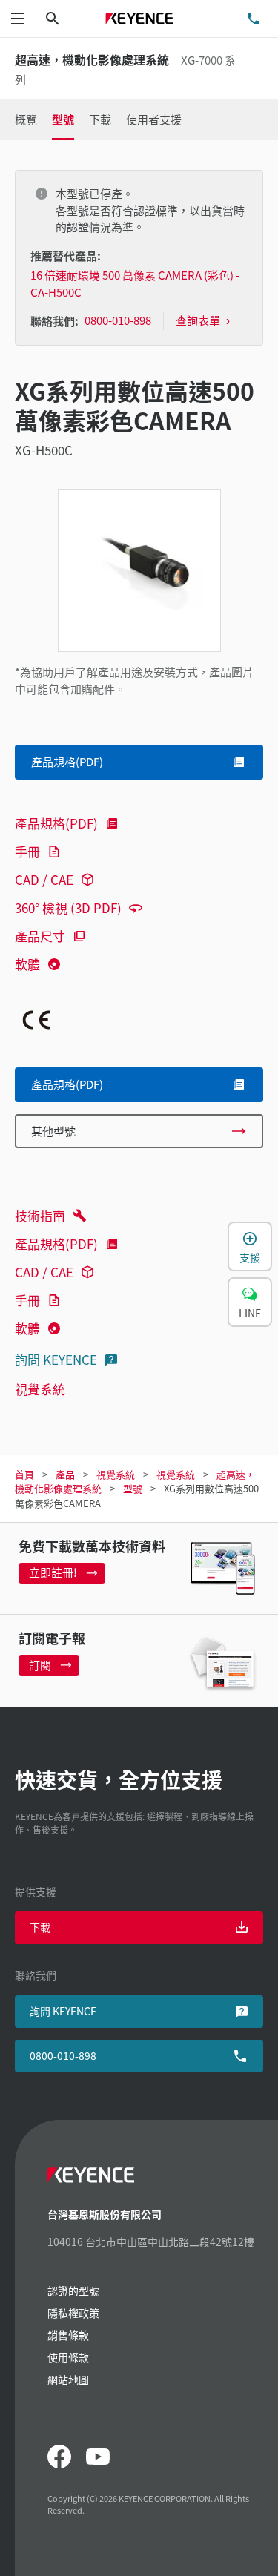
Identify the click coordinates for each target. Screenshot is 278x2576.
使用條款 (68, 2357)
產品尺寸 (40, 936)
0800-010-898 (63, 2055)
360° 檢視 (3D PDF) (68, 907)
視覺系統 (40, 1389)
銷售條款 (68, 2335)
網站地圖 (68, 2379)
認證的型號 (73, 2290)
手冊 (27, 851)
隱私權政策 (73, 2313)
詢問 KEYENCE (56, 1359)
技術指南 (40, 1215)
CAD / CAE (44, 879)
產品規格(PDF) (56, 823)
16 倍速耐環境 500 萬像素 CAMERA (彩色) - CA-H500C (135, 283)
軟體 (27, 964)
